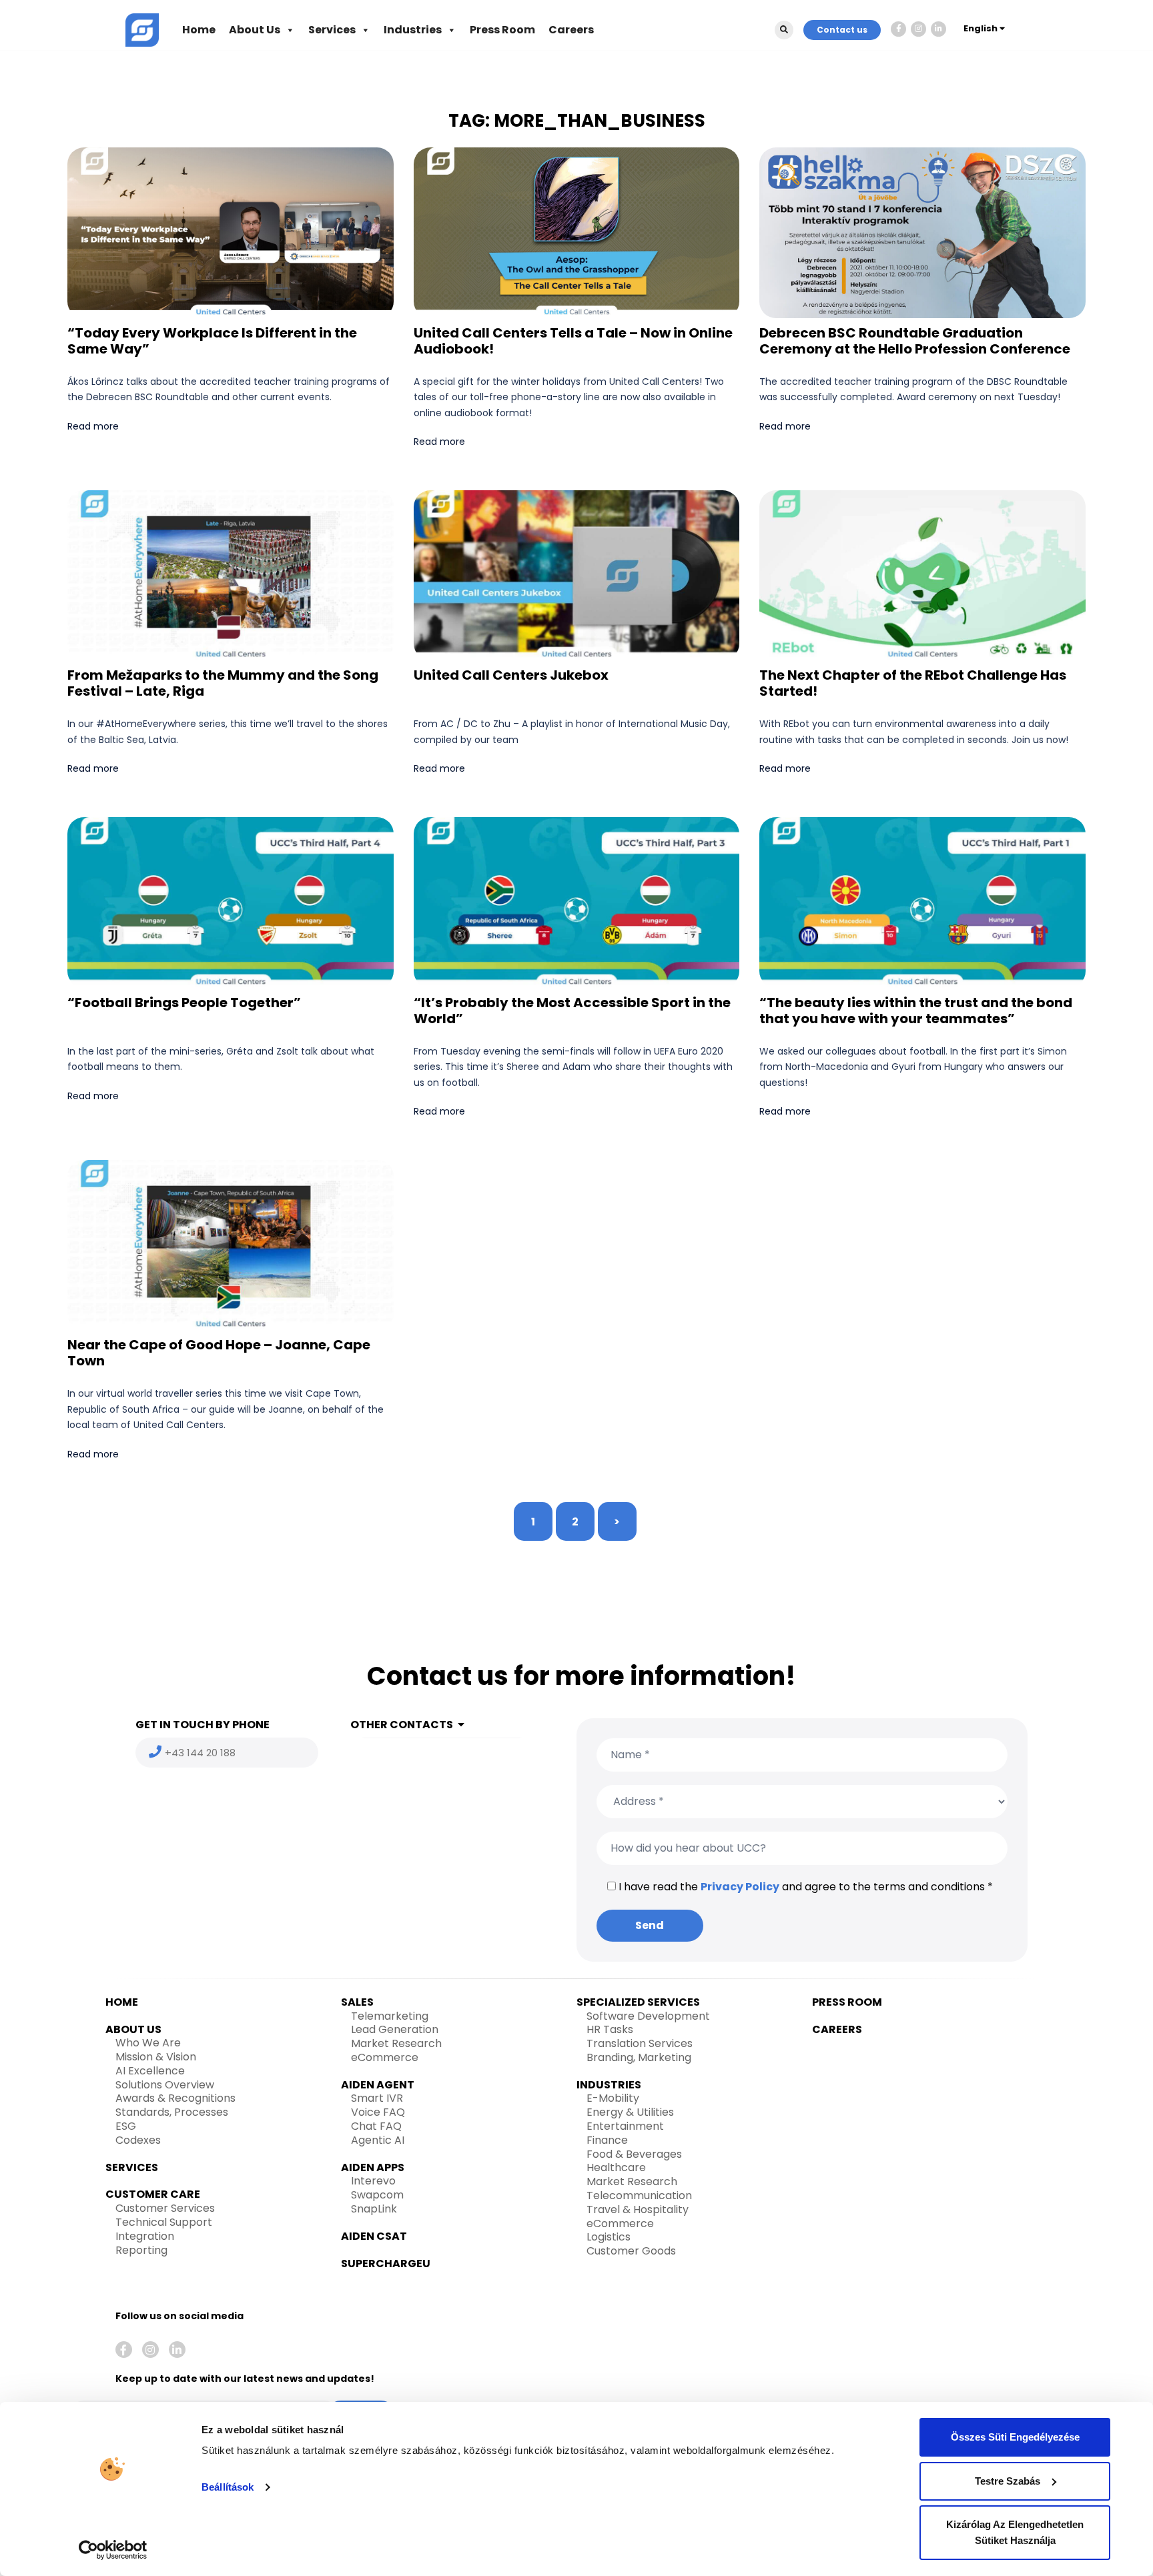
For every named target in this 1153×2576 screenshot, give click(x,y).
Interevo (373, 2181)
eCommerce (385, 2057)
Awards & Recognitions (175, 2098)
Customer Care (153, 2194)
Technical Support (164, 2222)
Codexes (138, 2140)
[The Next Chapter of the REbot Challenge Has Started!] (922, 575)
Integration (145, 2236)
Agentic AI (378, 2140)
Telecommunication (639, 2195)
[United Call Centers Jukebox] (576, 575)
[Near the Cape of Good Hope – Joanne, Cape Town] (230, 1244)
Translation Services (640, 2043)
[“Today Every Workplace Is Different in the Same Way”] (230, 232)
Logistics (609, 2237)
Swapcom (377, 2195)
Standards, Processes (172, 2112)
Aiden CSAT (374, 2236)
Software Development (648, 2016)
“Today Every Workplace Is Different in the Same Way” (212, 341)
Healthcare (616, 2167)
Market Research (396, 2043)
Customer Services (165, 2208)
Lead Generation (395, 2029)
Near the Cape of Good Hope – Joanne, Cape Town (219, 1353)
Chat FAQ (376, 2126)
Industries (413, 30)
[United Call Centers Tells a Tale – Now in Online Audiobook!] (576, 232)
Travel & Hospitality (638, 2209)
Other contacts (402, 1725)
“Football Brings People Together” (184, 1003)
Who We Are (148, 2043)
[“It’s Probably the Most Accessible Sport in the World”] (576, 901)
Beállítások (228, 2487)
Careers (571, 30)
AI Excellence (150, 2071)
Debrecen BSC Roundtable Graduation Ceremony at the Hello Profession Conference (915, 341)
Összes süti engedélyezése (1015, 2437)
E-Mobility (613, 2098)
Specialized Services (638, 2002)
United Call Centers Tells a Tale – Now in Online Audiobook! (573, 341)
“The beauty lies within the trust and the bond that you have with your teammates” (916, 1011)
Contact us (842, 30)
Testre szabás (1008, 2481)
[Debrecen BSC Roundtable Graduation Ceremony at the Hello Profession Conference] (922, 232)
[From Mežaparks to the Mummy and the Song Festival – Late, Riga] (230, 575)
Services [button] (332, 30)
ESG (126, 2126)
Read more (93, 426)
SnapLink (374, 2209)
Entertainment (625, 2126)
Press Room (502, 30)
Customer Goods (631, 2251)
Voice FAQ (378, 2112)
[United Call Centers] (142, 29)
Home (199, 30)
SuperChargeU (386, 2264)
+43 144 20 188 (200, 1753)
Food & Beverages (634, 2154)
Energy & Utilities (630, 2112)
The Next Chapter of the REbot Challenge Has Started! (913, 683)
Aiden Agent (378, 2085)
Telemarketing (390, 2016)
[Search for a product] (784, 30)
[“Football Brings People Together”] (230, 901)
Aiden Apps (373, 2167)
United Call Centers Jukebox (511, 675)
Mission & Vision (156, 2057)
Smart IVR (377, 2098)
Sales (357, 2002)
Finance (607, 2140)
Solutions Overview (165, 2085)
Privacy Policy (740, 1887)
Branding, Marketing (639, 2057)
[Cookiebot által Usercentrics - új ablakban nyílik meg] (113, 2550)
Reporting (141, 2250)
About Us (255, 30)
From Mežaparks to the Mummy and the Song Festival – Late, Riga (223, 683)
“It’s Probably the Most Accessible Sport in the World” (572, 1011)
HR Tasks (610, 2029)
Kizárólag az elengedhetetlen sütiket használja (1015, 2532)
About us (133, 2029)
